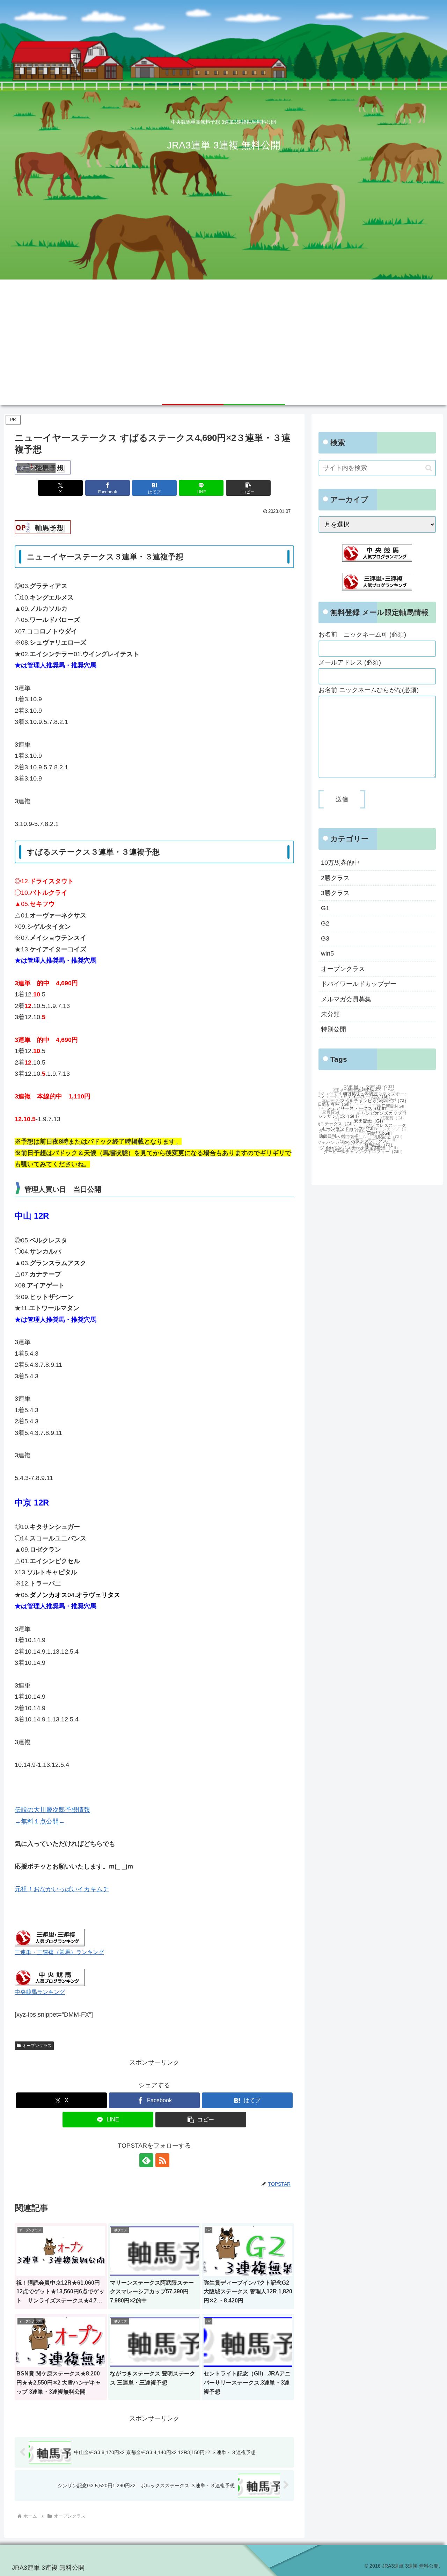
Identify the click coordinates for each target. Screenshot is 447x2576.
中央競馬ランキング (40, 1992)
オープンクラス (37, 2046)
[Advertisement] (223, 332)
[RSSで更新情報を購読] (162, 2160)
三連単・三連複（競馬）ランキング (59, 1952)
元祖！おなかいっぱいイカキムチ (62, 1889)
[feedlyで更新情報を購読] (146, 2160)
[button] (248, 488)
